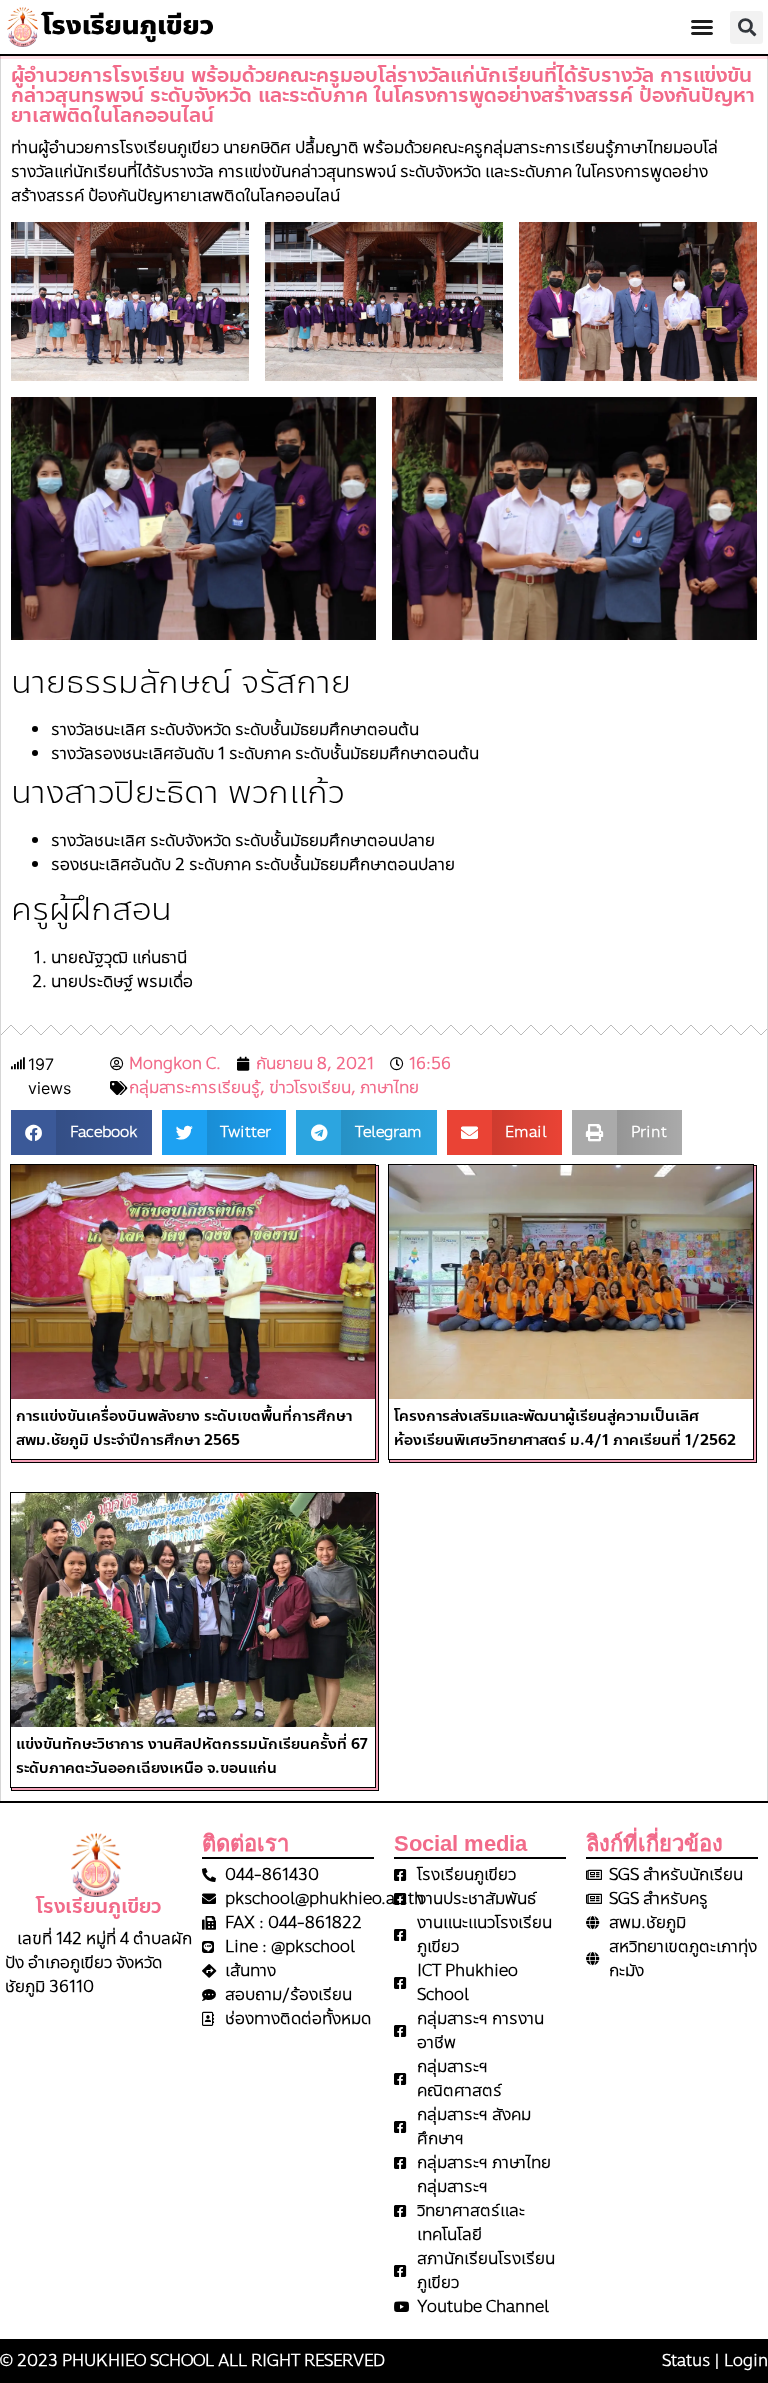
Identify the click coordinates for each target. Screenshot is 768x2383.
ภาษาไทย (389, 1087)
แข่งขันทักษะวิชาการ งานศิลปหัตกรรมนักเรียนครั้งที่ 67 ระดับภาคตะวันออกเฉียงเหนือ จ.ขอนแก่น (191, 1756)
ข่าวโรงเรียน (310, 1087)
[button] (702, 27)
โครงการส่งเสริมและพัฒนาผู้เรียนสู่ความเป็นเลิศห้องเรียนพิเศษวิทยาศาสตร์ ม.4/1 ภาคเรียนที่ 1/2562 (565, 1428)
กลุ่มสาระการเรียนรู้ (194, 1087)
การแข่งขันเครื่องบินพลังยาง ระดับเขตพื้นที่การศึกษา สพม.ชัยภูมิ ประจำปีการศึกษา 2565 (184, 1428)
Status (686, 2360)
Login (746, 2360)
